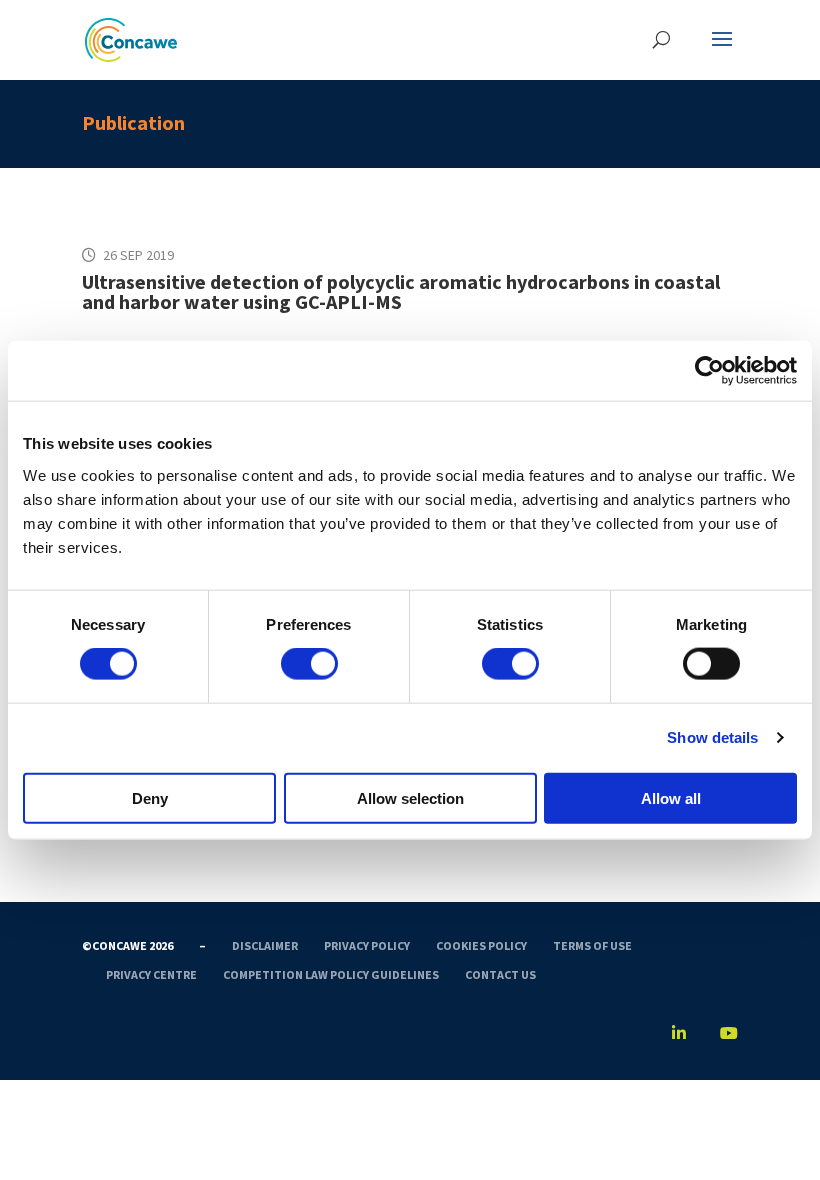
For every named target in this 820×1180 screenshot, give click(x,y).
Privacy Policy (367, 945)
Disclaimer (265, 945)
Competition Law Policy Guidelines (331, 974)
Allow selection (410, 797)
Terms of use (592, 945)
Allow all (671, 797)
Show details (712, 737)
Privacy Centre (151, 974)
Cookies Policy (481, 945)
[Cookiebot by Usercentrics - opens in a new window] (709, 371)
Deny (150, 797)
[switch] (309, 664)
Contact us (500, 974)
